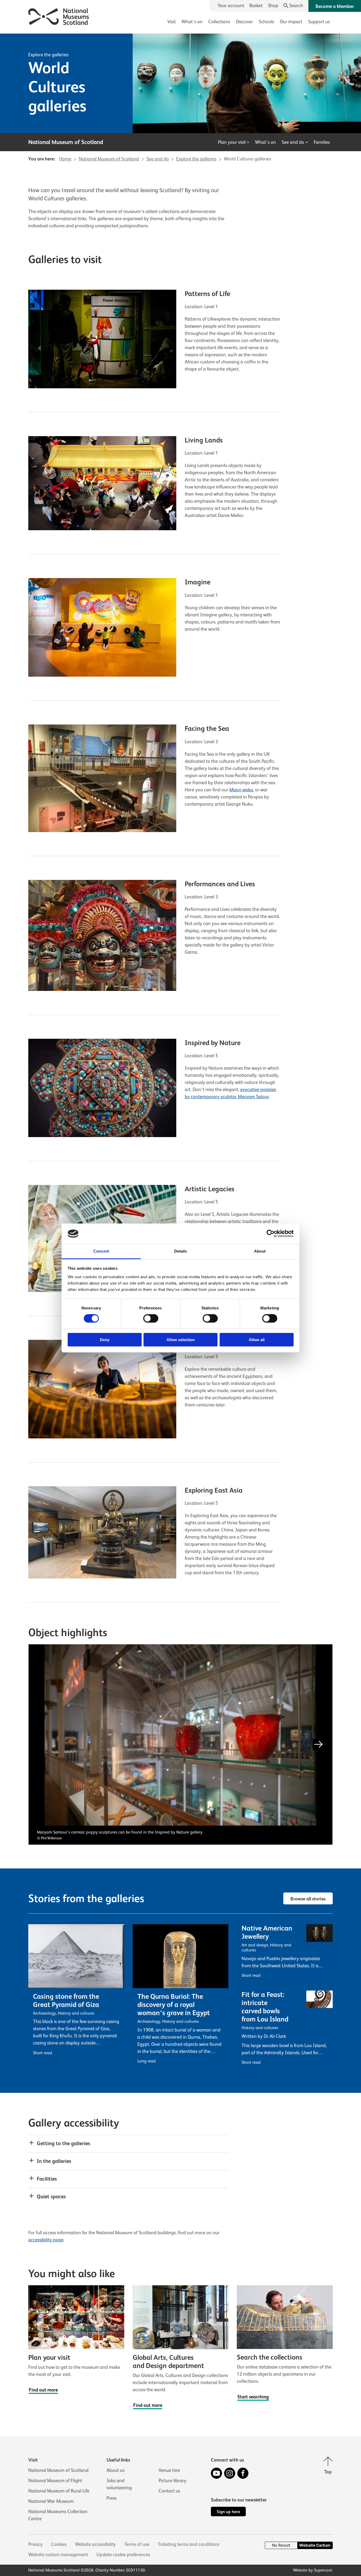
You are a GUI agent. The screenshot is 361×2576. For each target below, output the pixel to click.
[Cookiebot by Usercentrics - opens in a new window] (270, 1234)
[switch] (151, 1318)
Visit (172, 22)
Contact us (169, 2491)
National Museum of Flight (55, 2481)
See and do (293, 142)
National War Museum (51, 2501)
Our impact (291, 22)
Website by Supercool (313, 2570)
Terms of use (137, 2544)
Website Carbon (315, 2545)
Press (112, 2498)
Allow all (257, 1340)
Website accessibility (95, 2544)
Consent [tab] (101, 1251)
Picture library (172, 2481)
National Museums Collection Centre (58, 2515)
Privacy (35, 2544)
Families (322, 142)
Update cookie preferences (123, 2555)
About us (115, 2470)
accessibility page (46, 2240)
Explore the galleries (48, 55)
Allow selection (181, 1340)
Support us (319, 22)
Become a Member (335, 6)
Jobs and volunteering (119, 2484)
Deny (105, 1340)
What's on (192, 22)
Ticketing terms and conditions (189, 2544)
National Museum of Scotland (58, 2470)
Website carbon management (58, 2555)
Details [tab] (181, 1251)
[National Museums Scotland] (59, 16)
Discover (244, 22)
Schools (266, 22)
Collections (219, 22)
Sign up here (228, 2512)
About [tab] (260, 1251)
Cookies (59, 2544)
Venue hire (169, 2470)
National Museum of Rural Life (59, 2491)
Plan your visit (232, 142)
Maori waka (241, 790)
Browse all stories (308, 1899)
